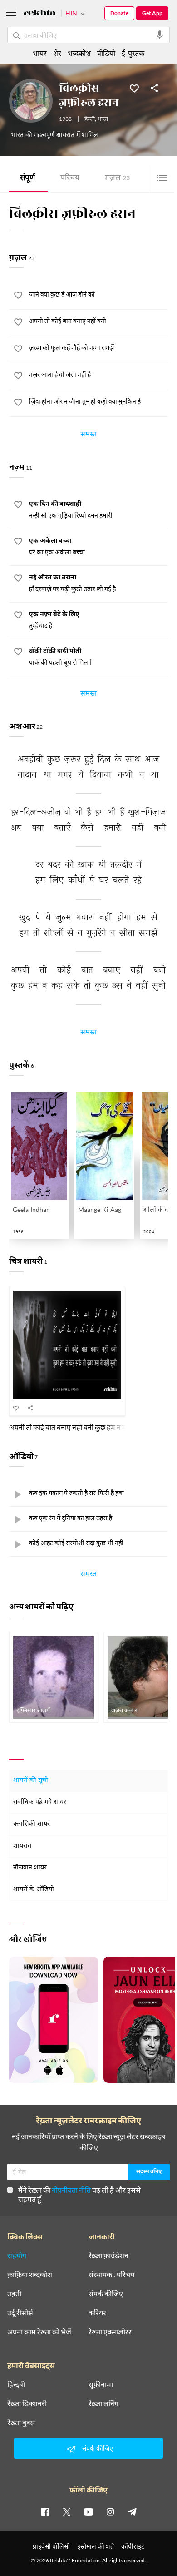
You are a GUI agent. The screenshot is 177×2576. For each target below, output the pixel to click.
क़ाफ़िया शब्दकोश (30, 2274)
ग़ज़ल (117, 179)
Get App (152, 13)
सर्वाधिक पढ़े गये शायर (40, 1802)
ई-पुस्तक (133, 53)
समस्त (88, 435)
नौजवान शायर (30, 1868)
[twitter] (67, 2512)
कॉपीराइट (133, 2546)
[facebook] (45, 2512)
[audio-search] (160, 35)
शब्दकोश (79, 53)
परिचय (70, 179)
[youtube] (88, 2512)
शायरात (22, 1846)
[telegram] (132, 2512)
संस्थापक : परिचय (111, 2274)
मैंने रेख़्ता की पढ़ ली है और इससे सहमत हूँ (79, 2194)
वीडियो (106, 53)
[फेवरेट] (134, 88)
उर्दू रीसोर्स (20, 2313)
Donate (119, 13)
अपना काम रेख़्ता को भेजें (39, 2332)
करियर (97, 2313)
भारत (103, 119)
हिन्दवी (16, 2384)
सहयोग (17, 2255)
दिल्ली (89, 119)
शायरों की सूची (31, 1781)
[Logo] (39, 14)
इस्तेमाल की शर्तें (96, 2546)
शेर (57, 53)
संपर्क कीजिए (106, 2294)
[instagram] (110, 2512)
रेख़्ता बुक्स (21, 2423)
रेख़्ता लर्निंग (103, 2403)
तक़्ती (14, 2294)
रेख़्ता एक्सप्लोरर (110, 2332)
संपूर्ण (27, 179)
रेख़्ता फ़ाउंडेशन (108, 2255)
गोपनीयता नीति (71, 2190)
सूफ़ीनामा (101, 2384)
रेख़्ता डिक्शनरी (27, 2403)
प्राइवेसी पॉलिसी (51, 2546)
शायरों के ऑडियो (34, 1890)
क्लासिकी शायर (32, 1824)
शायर (40, 53)
